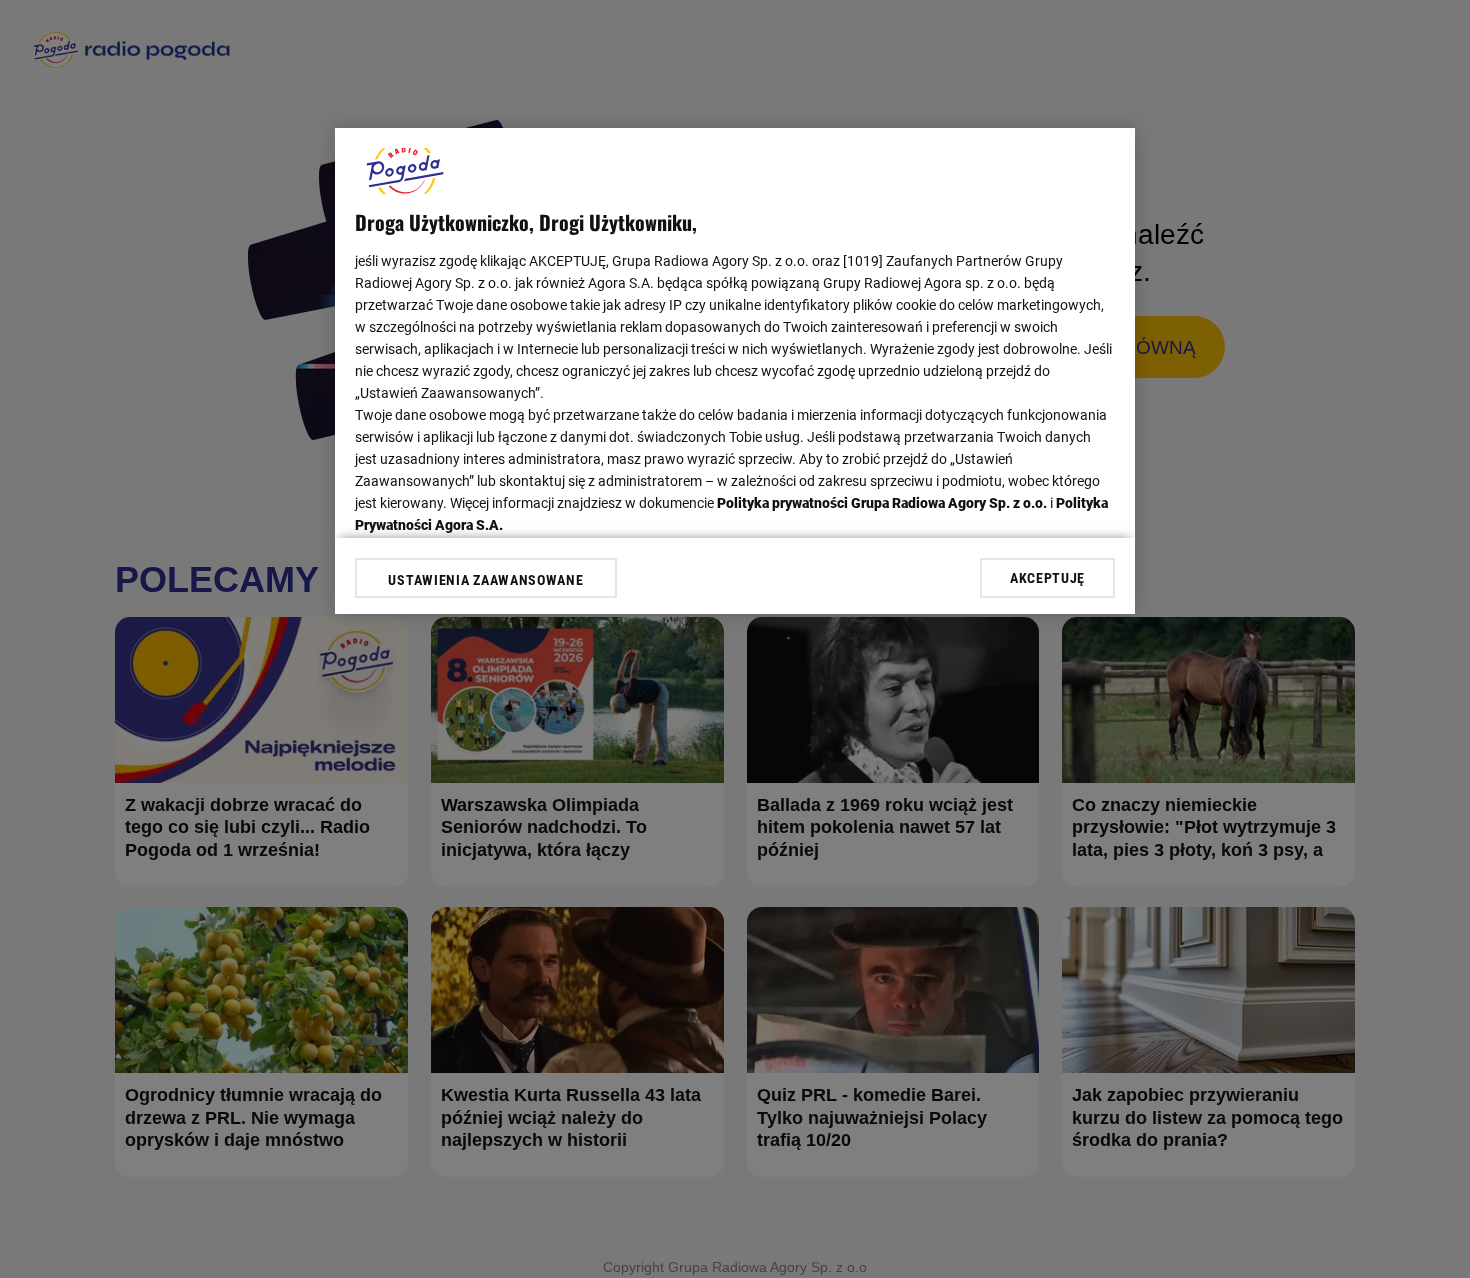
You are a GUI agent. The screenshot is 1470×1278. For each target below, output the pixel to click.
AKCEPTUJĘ (1047, 578)
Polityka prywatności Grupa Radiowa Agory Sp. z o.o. (882, 503)
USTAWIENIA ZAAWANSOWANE (485, 580)
